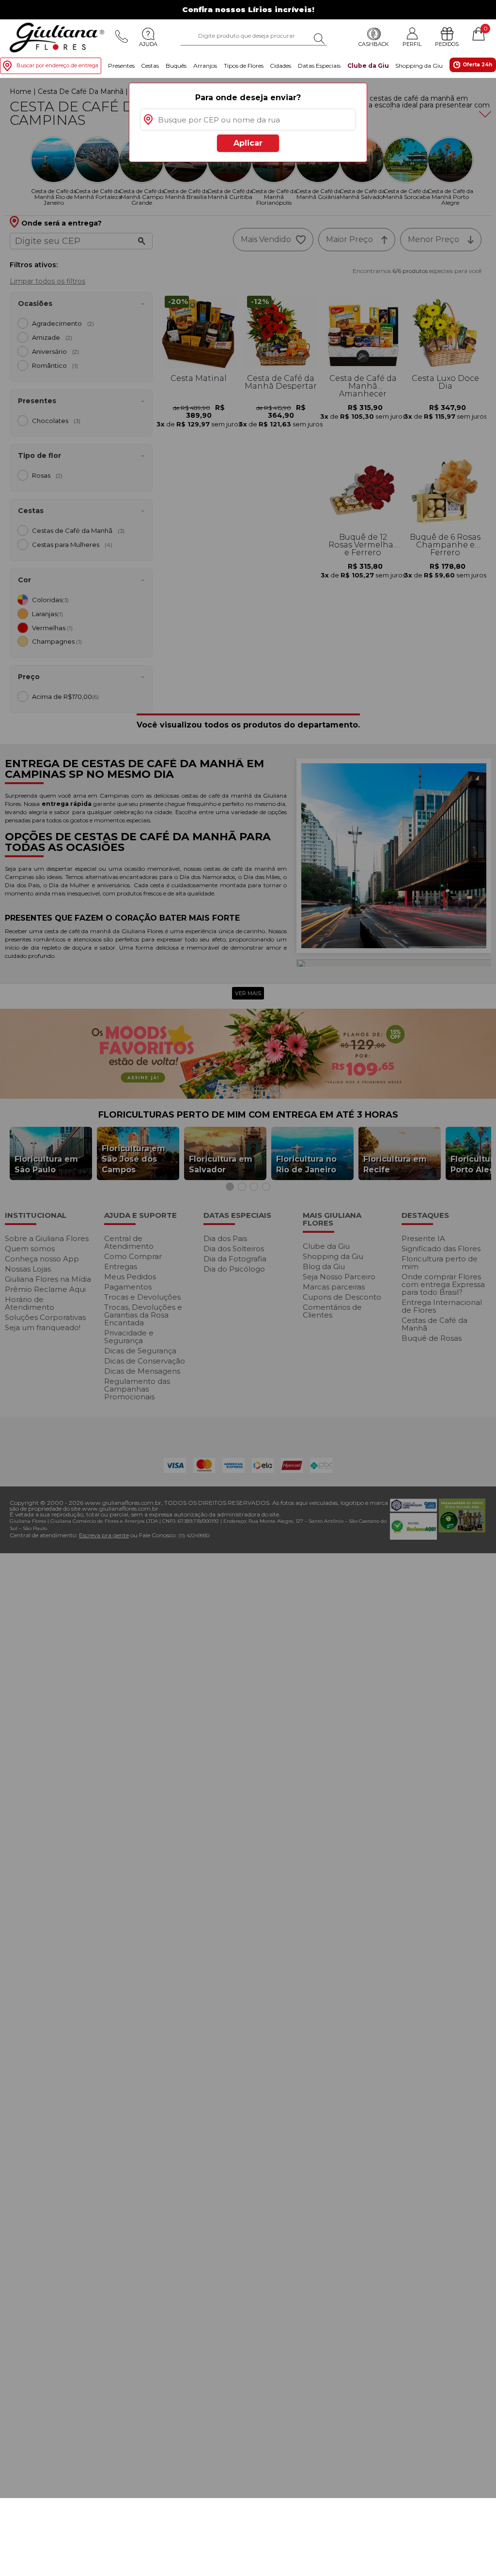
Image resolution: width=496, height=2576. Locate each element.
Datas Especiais (319, 66)
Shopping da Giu (419, 66)
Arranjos (205, 66)
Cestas (150, 66)
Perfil (412, 44)
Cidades (280, 66)
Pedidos (447, 44)
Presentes (121, 66)
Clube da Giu (368, 66)
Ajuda (148, 44)
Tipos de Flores (244, 66)
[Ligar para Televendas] (122, 36)
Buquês (176, 66)
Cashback (374, 44)
